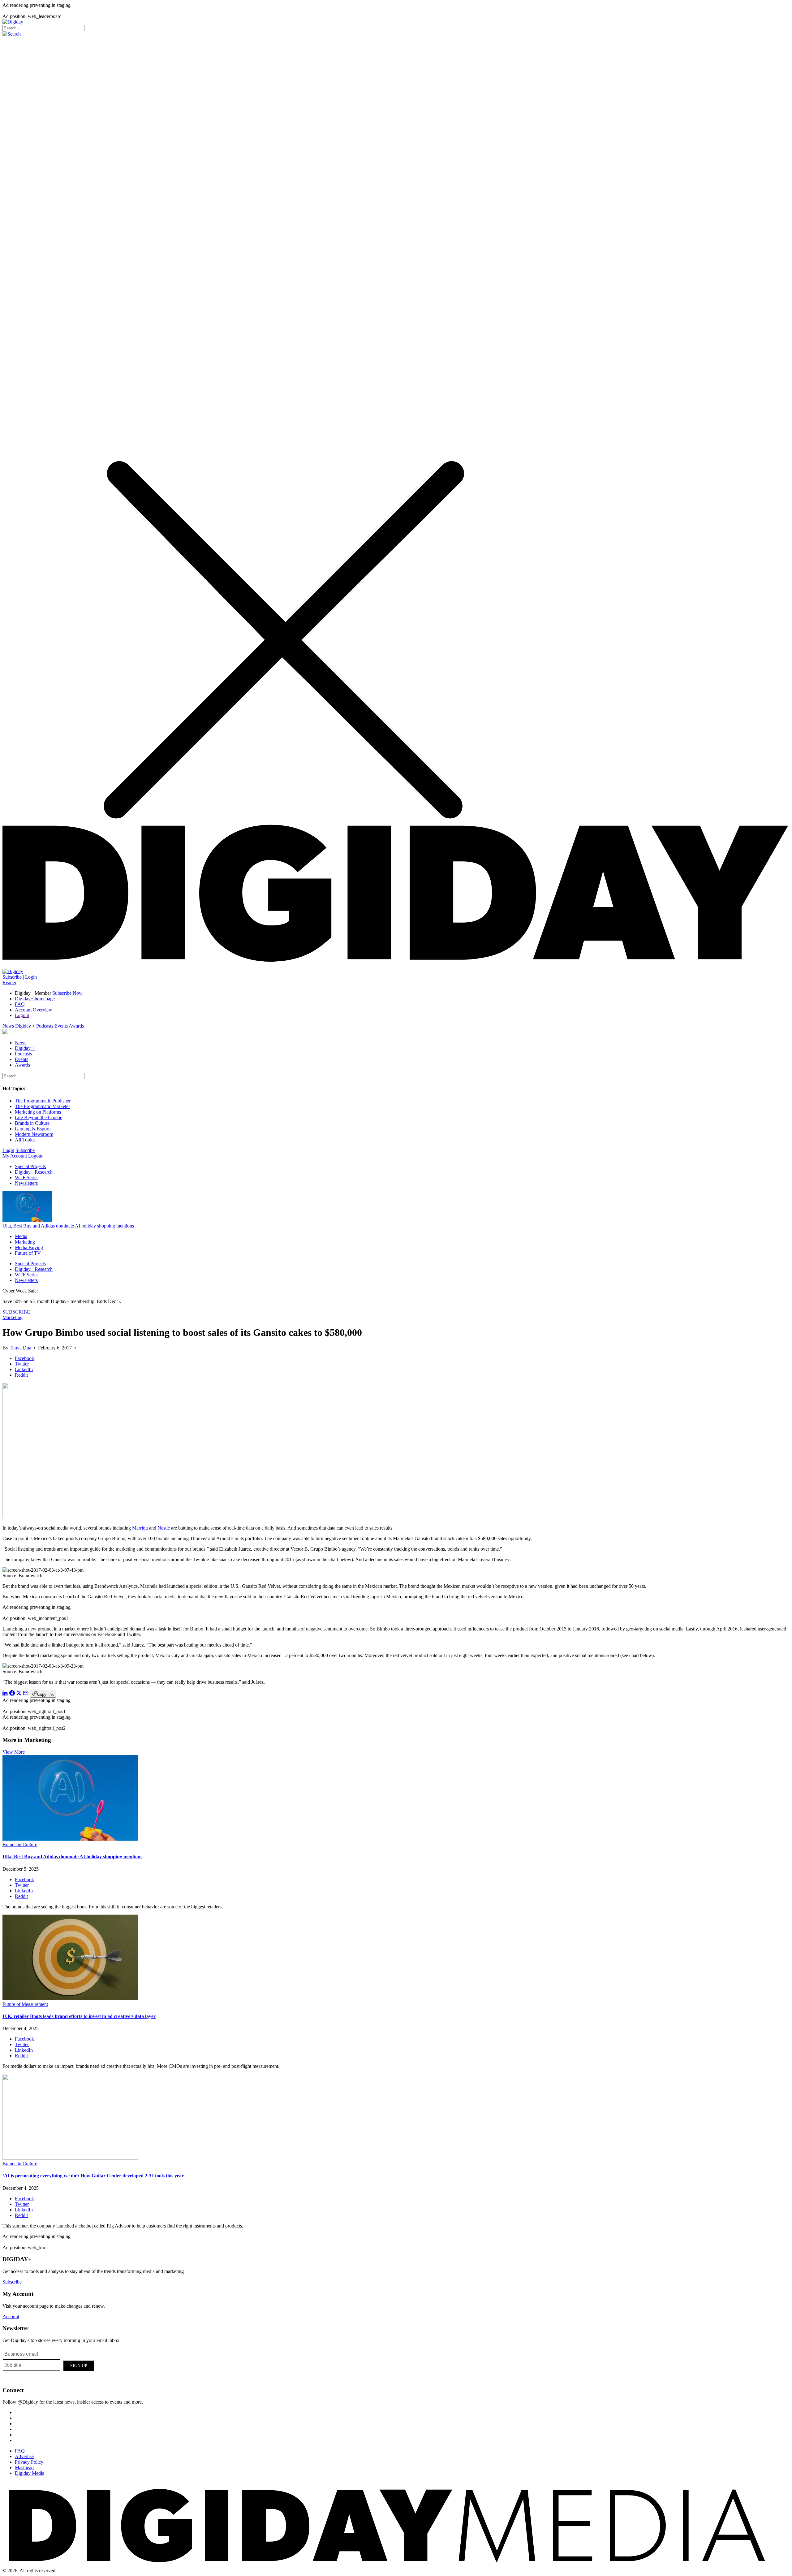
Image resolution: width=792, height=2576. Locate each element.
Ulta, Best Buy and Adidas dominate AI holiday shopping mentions (68, 1226)
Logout (22, 1015)
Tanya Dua (20, 1348)
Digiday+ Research (34, 1172)
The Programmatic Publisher (43, 1101)
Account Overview (34, 1010)
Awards (76, 1026)
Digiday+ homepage (35, 999)
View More (14, 1752)
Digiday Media (30, 2473)
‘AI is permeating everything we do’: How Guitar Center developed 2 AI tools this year (93, 2176)
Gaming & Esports (33, 1129)
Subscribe (12, 977)
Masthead (24, 2468)
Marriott (141, 1528)
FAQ (20, 1004)
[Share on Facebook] (12, 1694)
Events (61, 1026)
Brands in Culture (32, 1123)
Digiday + (25, 1026)
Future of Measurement (25, 2004)
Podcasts (45, 1026)
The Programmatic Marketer (42, 1106)
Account (11, 2316)
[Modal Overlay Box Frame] (49, 2365)
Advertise (24, 2456)
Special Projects (30, 1166)
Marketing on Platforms (38, 1112)
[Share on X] (19, 1694)
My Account (15, 1156)
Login (31, 977)
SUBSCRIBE (16, 1312)
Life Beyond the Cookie (39, 1117)
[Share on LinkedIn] (5, 1694)
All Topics (25, 1140)
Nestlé (164, 1528)
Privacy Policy (29, 2462)
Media (21, 1236)
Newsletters (26, 1183)
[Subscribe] (13, 971)
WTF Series (27, 1178)
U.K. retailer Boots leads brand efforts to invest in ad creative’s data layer (79, 2016)
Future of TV (28, 1253)
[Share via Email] (26, 1694)
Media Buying (29, 1247)
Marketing (25, 1242)
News (8, 1026)
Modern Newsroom (34, 1134)
